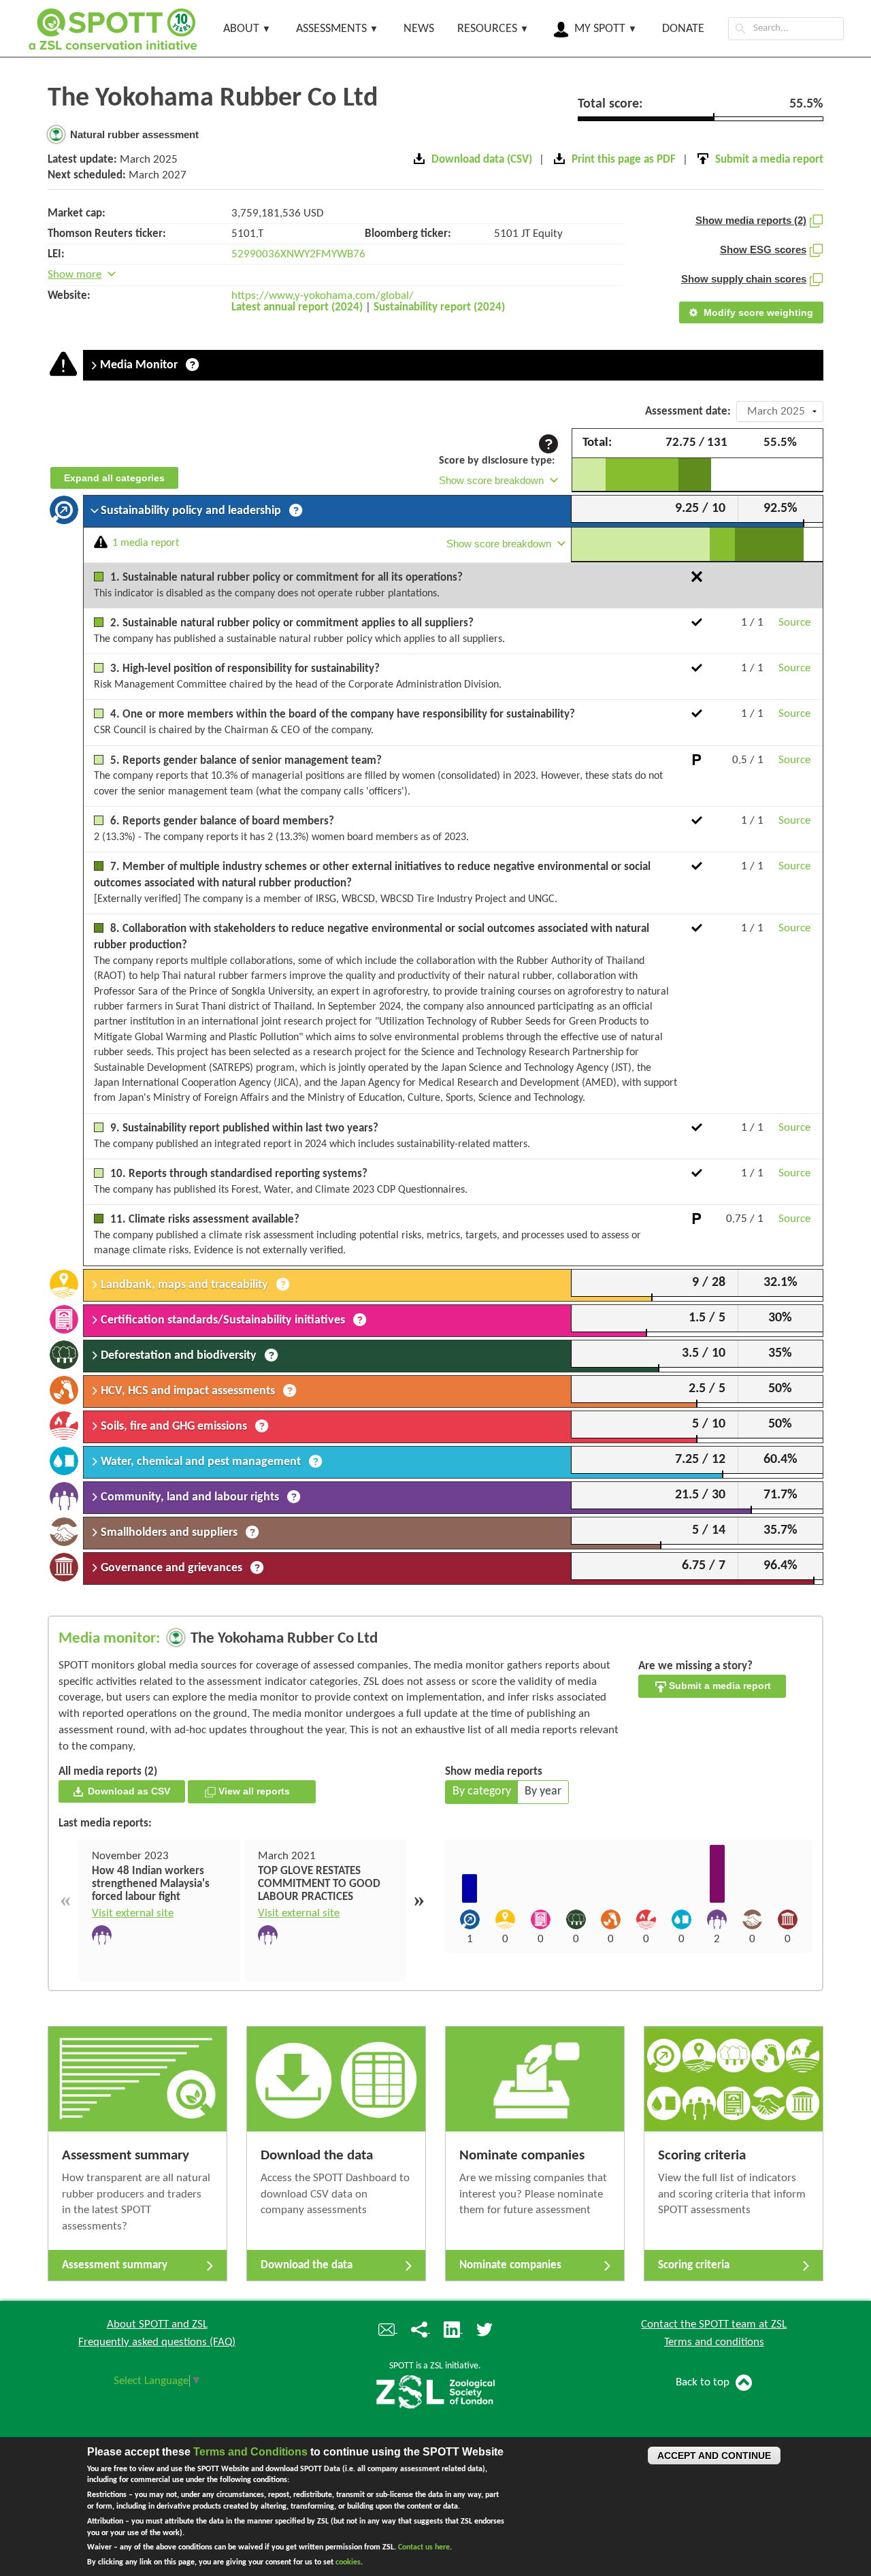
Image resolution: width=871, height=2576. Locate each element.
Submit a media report (719, 1686)
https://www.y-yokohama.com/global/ (323, 296)
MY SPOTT (600, 29)
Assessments (331, 29)
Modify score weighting (757, 312)
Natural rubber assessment (133, 134)
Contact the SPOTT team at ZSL (714, 2324)
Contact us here (424, 2547)
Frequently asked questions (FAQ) (157, 2342)
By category (482, 1791)
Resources (487, 29)
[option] (159, 1910)
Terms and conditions (714, 2342)
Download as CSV (128, 1791)
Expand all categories (114, 478)
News (419, 29)
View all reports (258, 1791)
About (241, 29)
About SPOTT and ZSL (157, 2324)
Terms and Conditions (250, 2452)
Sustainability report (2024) (439, 307)
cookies (348, 2562)
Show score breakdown (491, 480)
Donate (683, 29)
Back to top (704, 2382)
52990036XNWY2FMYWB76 (298, 254)
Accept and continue (714, 2456)
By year (543, 1791)
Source (794, 623)
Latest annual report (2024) (297, 307)
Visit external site (133, 1913)
